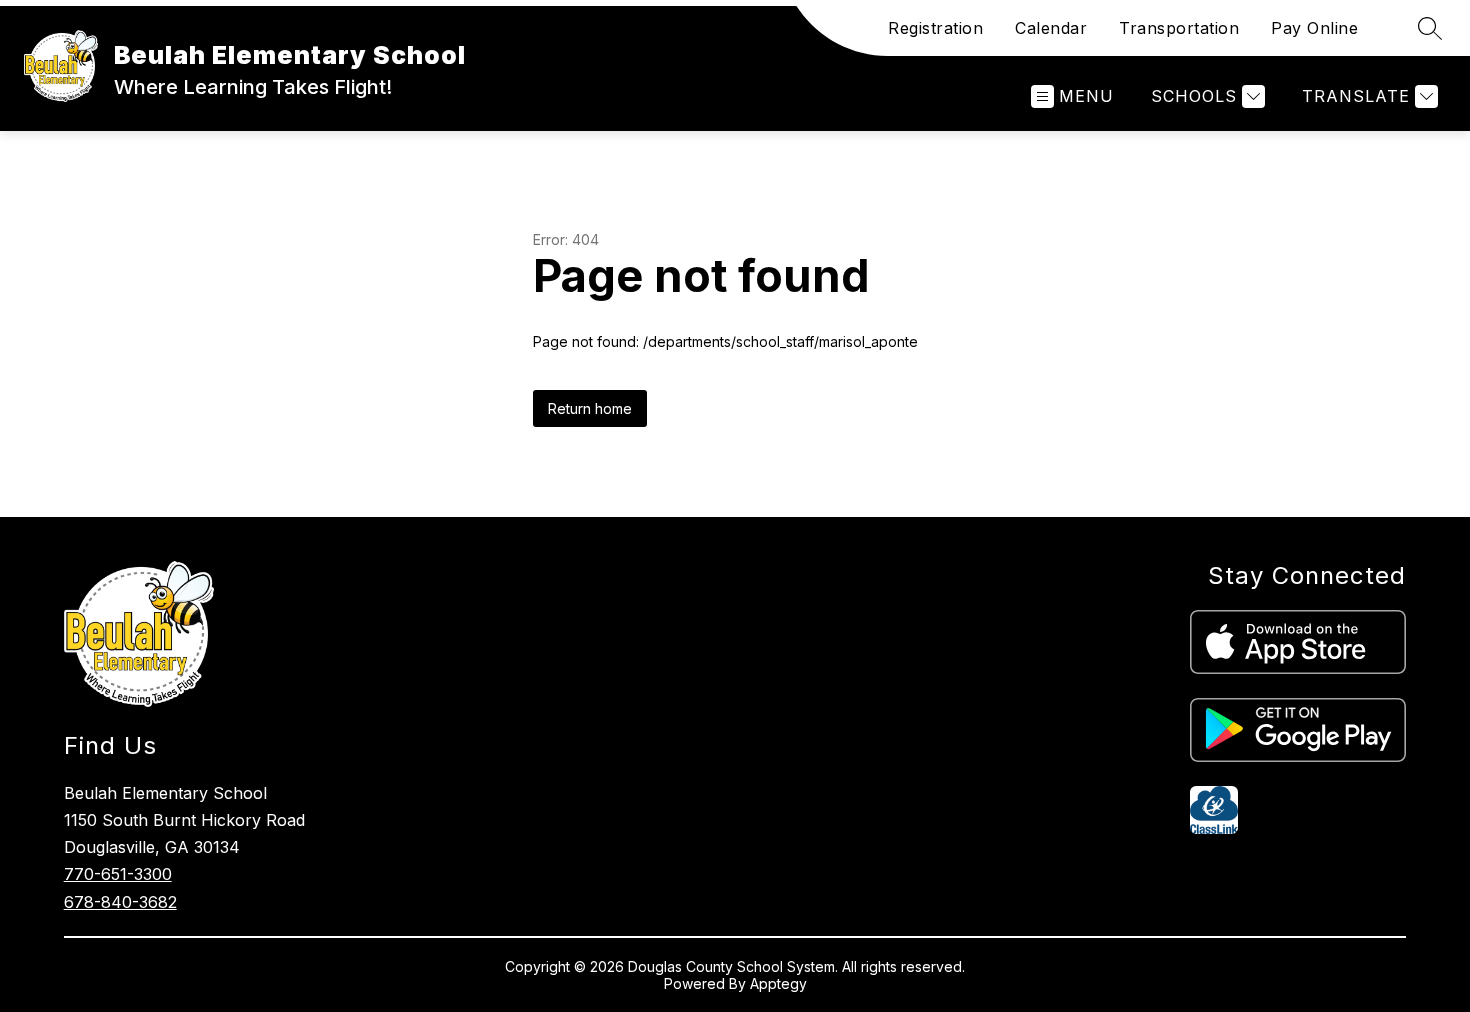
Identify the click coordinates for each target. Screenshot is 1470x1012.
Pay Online (1314, 28)
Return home (590, 408)
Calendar (1051, 28)
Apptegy (778, 983)
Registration (935, 28)
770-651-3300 (118, 874)
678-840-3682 (120, 902)
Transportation (1179, 28)
